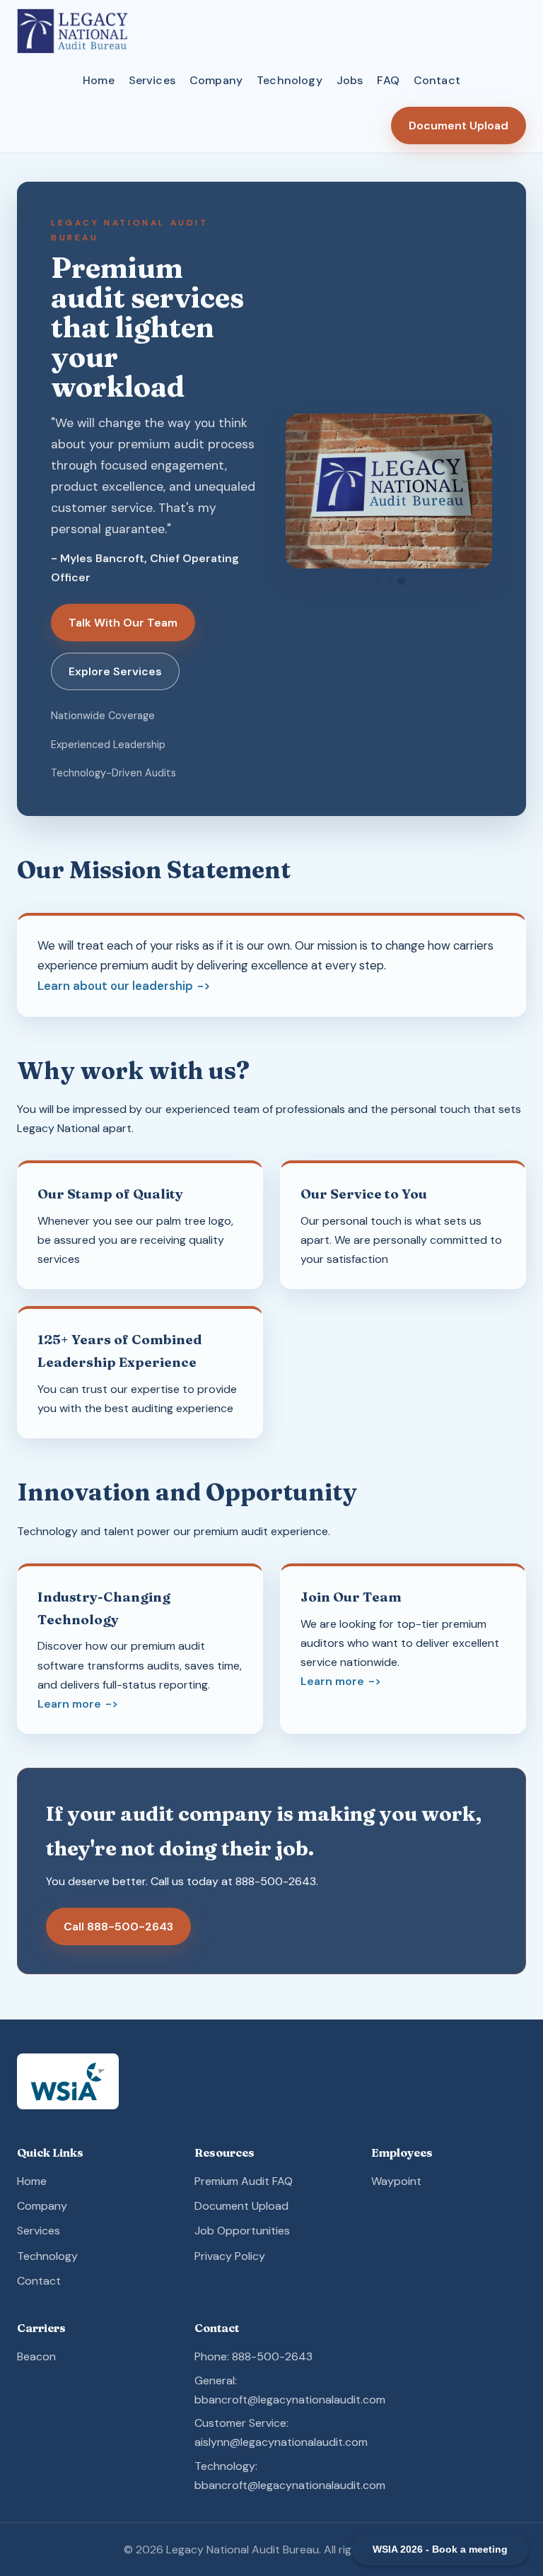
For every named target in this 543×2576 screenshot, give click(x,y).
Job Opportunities (242, 2231)
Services (152, 80)
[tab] (377, 581)
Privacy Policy (230, 2256)
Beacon (36, 2356)
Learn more (69, 1704)
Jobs (350, 80)
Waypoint (396, 2181)
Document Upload (459, 126)
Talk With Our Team (123, 623)
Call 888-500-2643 (118, 1927)
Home (99, 80)
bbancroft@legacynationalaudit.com (290, 2400)
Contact (437, 80)
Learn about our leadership (115, 986)
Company (216, 80)
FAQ (388, 80)
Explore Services (115, 671)
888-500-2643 (276, 1881)
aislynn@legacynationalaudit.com (281, 2442)
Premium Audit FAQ (244, 2181)
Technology (290, 80)
